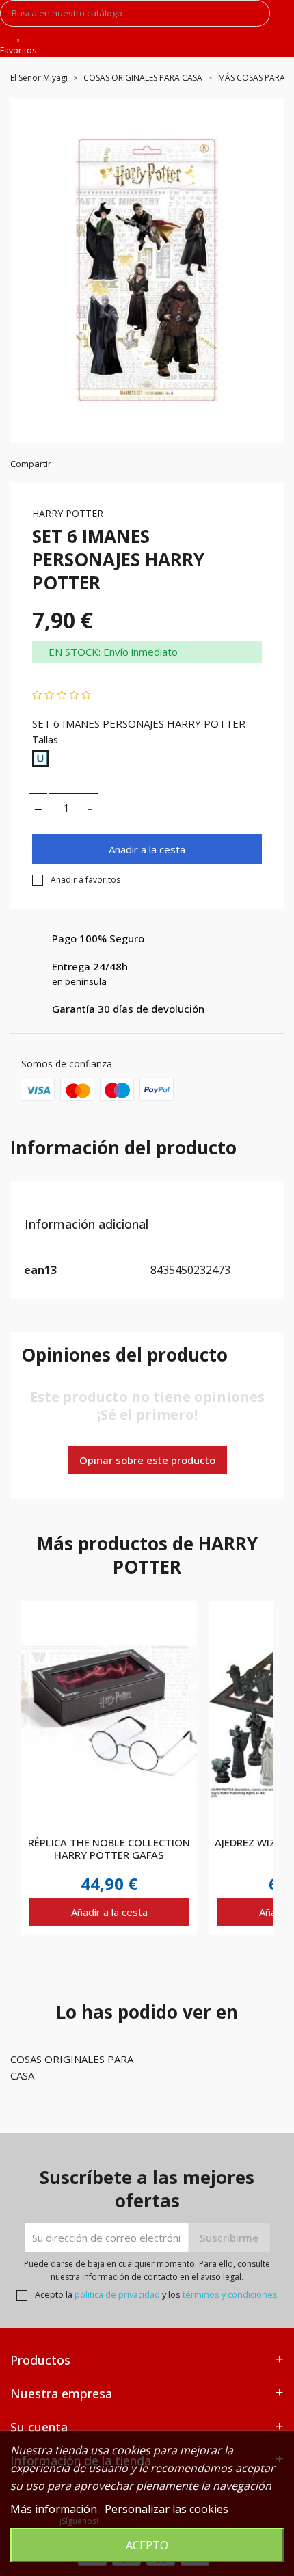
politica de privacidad (117, 2294)
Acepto (147, 2545)
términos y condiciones (230, 2294)
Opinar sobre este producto (147, 1460)
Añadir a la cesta (147, 849)
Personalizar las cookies (166, 2509)
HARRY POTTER (68, 513)
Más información (55, 2509)
